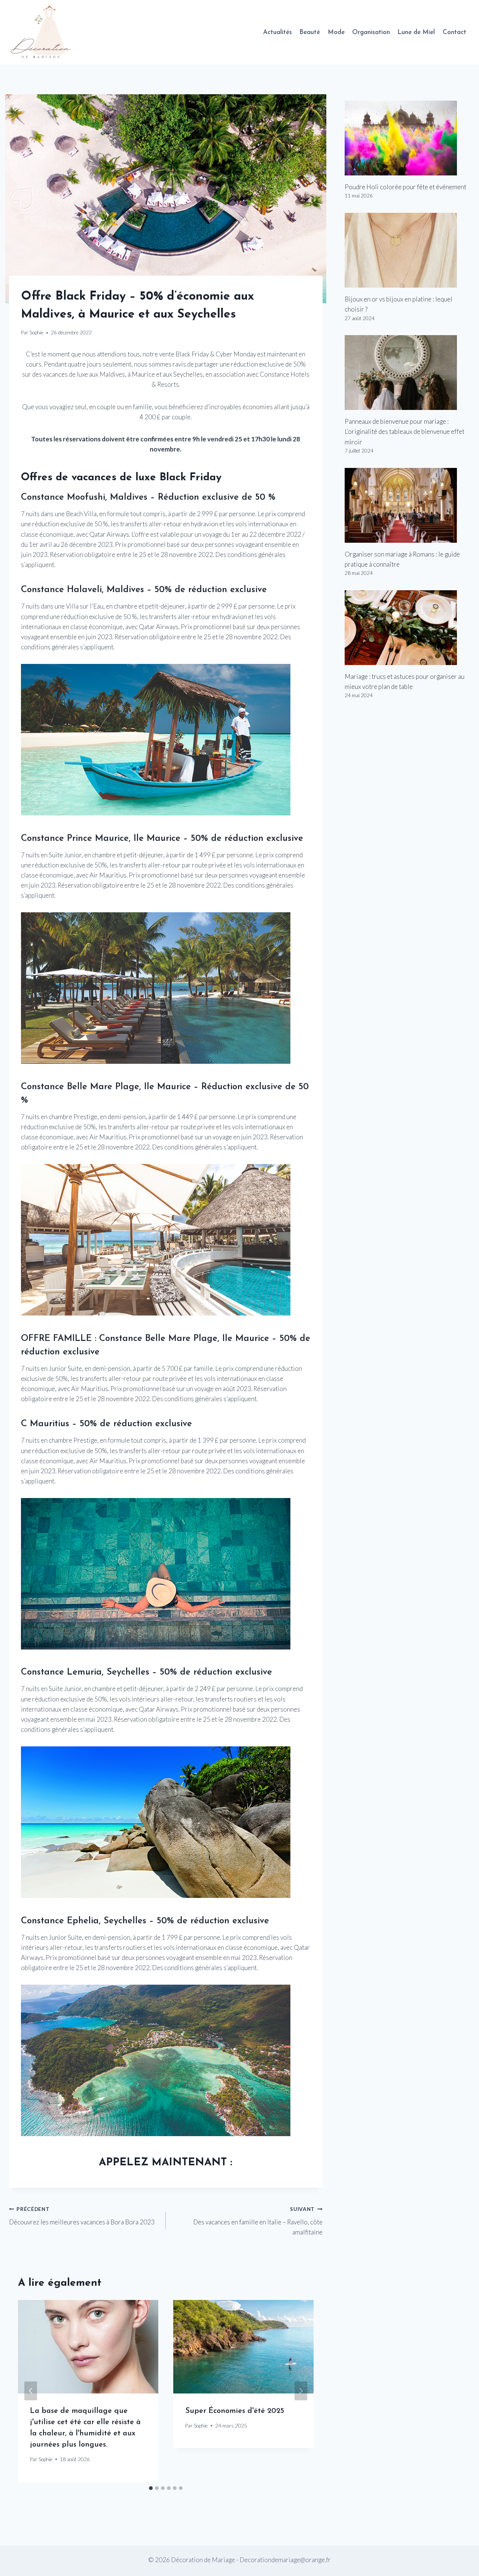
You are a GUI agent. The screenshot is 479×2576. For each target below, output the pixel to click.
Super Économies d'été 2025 (235, 2411)
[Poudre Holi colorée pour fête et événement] (407, 138)
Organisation (371, 32)
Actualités (277, 32)
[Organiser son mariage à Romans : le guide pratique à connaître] (407, 505)
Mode (336, 32)
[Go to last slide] (31, 2391)
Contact (454, 32)
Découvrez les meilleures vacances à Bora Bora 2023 (82, 2216)
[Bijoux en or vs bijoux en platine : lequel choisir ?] (407, 250)
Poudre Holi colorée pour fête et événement (405, 187)
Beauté (310, 32)
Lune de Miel (416, 32)
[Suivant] (301, 2391)
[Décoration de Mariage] (44, 32)
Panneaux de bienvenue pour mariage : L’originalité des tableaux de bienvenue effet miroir (405, 431)
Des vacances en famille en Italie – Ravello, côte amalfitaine (258, 2221)
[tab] (151, 2488)
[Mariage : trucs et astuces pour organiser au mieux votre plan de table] (407, 628)
